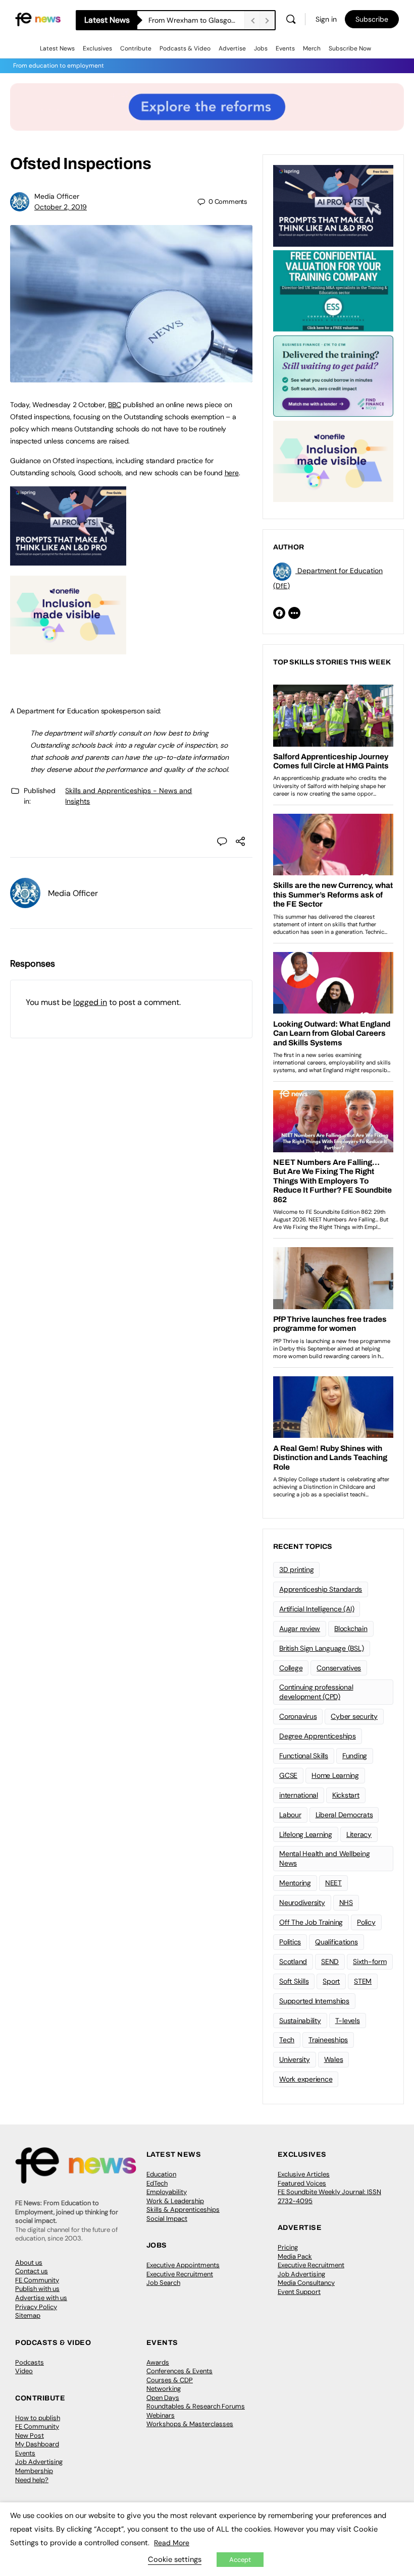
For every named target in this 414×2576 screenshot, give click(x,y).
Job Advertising (301, 2274)
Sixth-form (370, 1962)
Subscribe (372, 19)
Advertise (232, 48)
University (295, 2059)
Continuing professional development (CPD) (316, 1692)
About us (29, 2262)
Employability (167, 2192)
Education (161, 2174)
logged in (90, 1002)
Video (24, 2371)
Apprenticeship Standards (321, 1589)
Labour (290, 1815)
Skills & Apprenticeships (183, 2209)
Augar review (300, 1629)
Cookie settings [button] (175, 2559)
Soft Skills (294, 1981)
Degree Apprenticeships (318, 1736)
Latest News (57, 48)
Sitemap (28, 2315)
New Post (30, 2435)
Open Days (163, 2398)
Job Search (163, 2283)
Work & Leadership (175, 2201)
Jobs (261, 48)
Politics (290, 1942)
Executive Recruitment (180, 2274)
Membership (34, 2471)
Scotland (293, 1962)
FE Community (37, 2280)
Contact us (32, 2271)
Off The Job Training (311, 1922)
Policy (366, 1922)
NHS (346, 1902)
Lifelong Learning (306, 1834)
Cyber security (354, 1716)
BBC (114, 405)
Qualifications (337, 1942)
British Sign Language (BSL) (322, 1648)
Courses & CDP (170, 2380)
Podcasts (30, 2362)
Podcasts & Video (185, 48)
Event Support (299, 2292)
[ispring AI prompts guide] (68, 560)
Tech (287, 2040)
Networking (164, 2389)
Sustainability (300, 2021)
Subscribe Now (350, 48)
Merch (312, 48)
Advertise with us (41, 2298)
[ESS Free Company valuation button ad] (333, 290)
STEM (363, 1981)
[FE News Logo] (38, 19)
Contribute (136, 48)
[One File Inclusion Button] (68, 649)
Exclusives (97, 48)
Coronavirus (298, 1716)
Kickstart (346, 1795)
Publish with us (37, 2289)
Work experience (306, 2079)
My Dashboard (37, 2444)
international (299, 1795)
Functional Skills (304, 1756)
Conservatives (339, 1668)
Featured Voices (302, 2183)
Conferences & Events (179, 2371)
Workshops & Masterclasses (190, 2424)
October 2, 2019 (61, 207)
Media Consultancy (306, 2283)
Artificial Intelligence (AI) (317, 1609)
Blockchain (351, 1629)
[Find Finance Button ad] (333, 375)
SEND (330, 1962)
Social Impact (167, 2219)
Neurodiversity (302, 1902)
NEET (333, 1883)
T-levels (348, 2021)
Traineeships (328, 2040)
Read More (172, 2543)
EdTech (157, 2183)
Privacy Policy (36, 2307)
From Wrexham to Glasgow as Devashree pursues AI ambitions (196, 20)
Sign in (326, 19)
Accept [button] (240, 2560)
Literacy (359, 1834)
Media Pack (295, 2256)
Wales (334, 2059)
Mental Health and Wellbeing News (325, 1858)
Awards (158, 2362)
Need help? (32, 2480)
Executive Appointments (183, 2265)
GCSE (288, 1775)
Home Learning (335, 1775)
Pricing (288, 2247)
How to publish (38, 2418)
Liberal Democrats (344, 1815)
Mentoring (295, 1883)
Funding (355, 1756)
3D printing (296, 1570)
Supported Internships (314, 2001)
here (232, 473)
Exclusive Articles (304, 2174)
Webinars (161, 2415)
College (291, 1668)
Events (285, 48)
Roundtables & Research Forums (196, 2406)
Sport (331, 1981)
